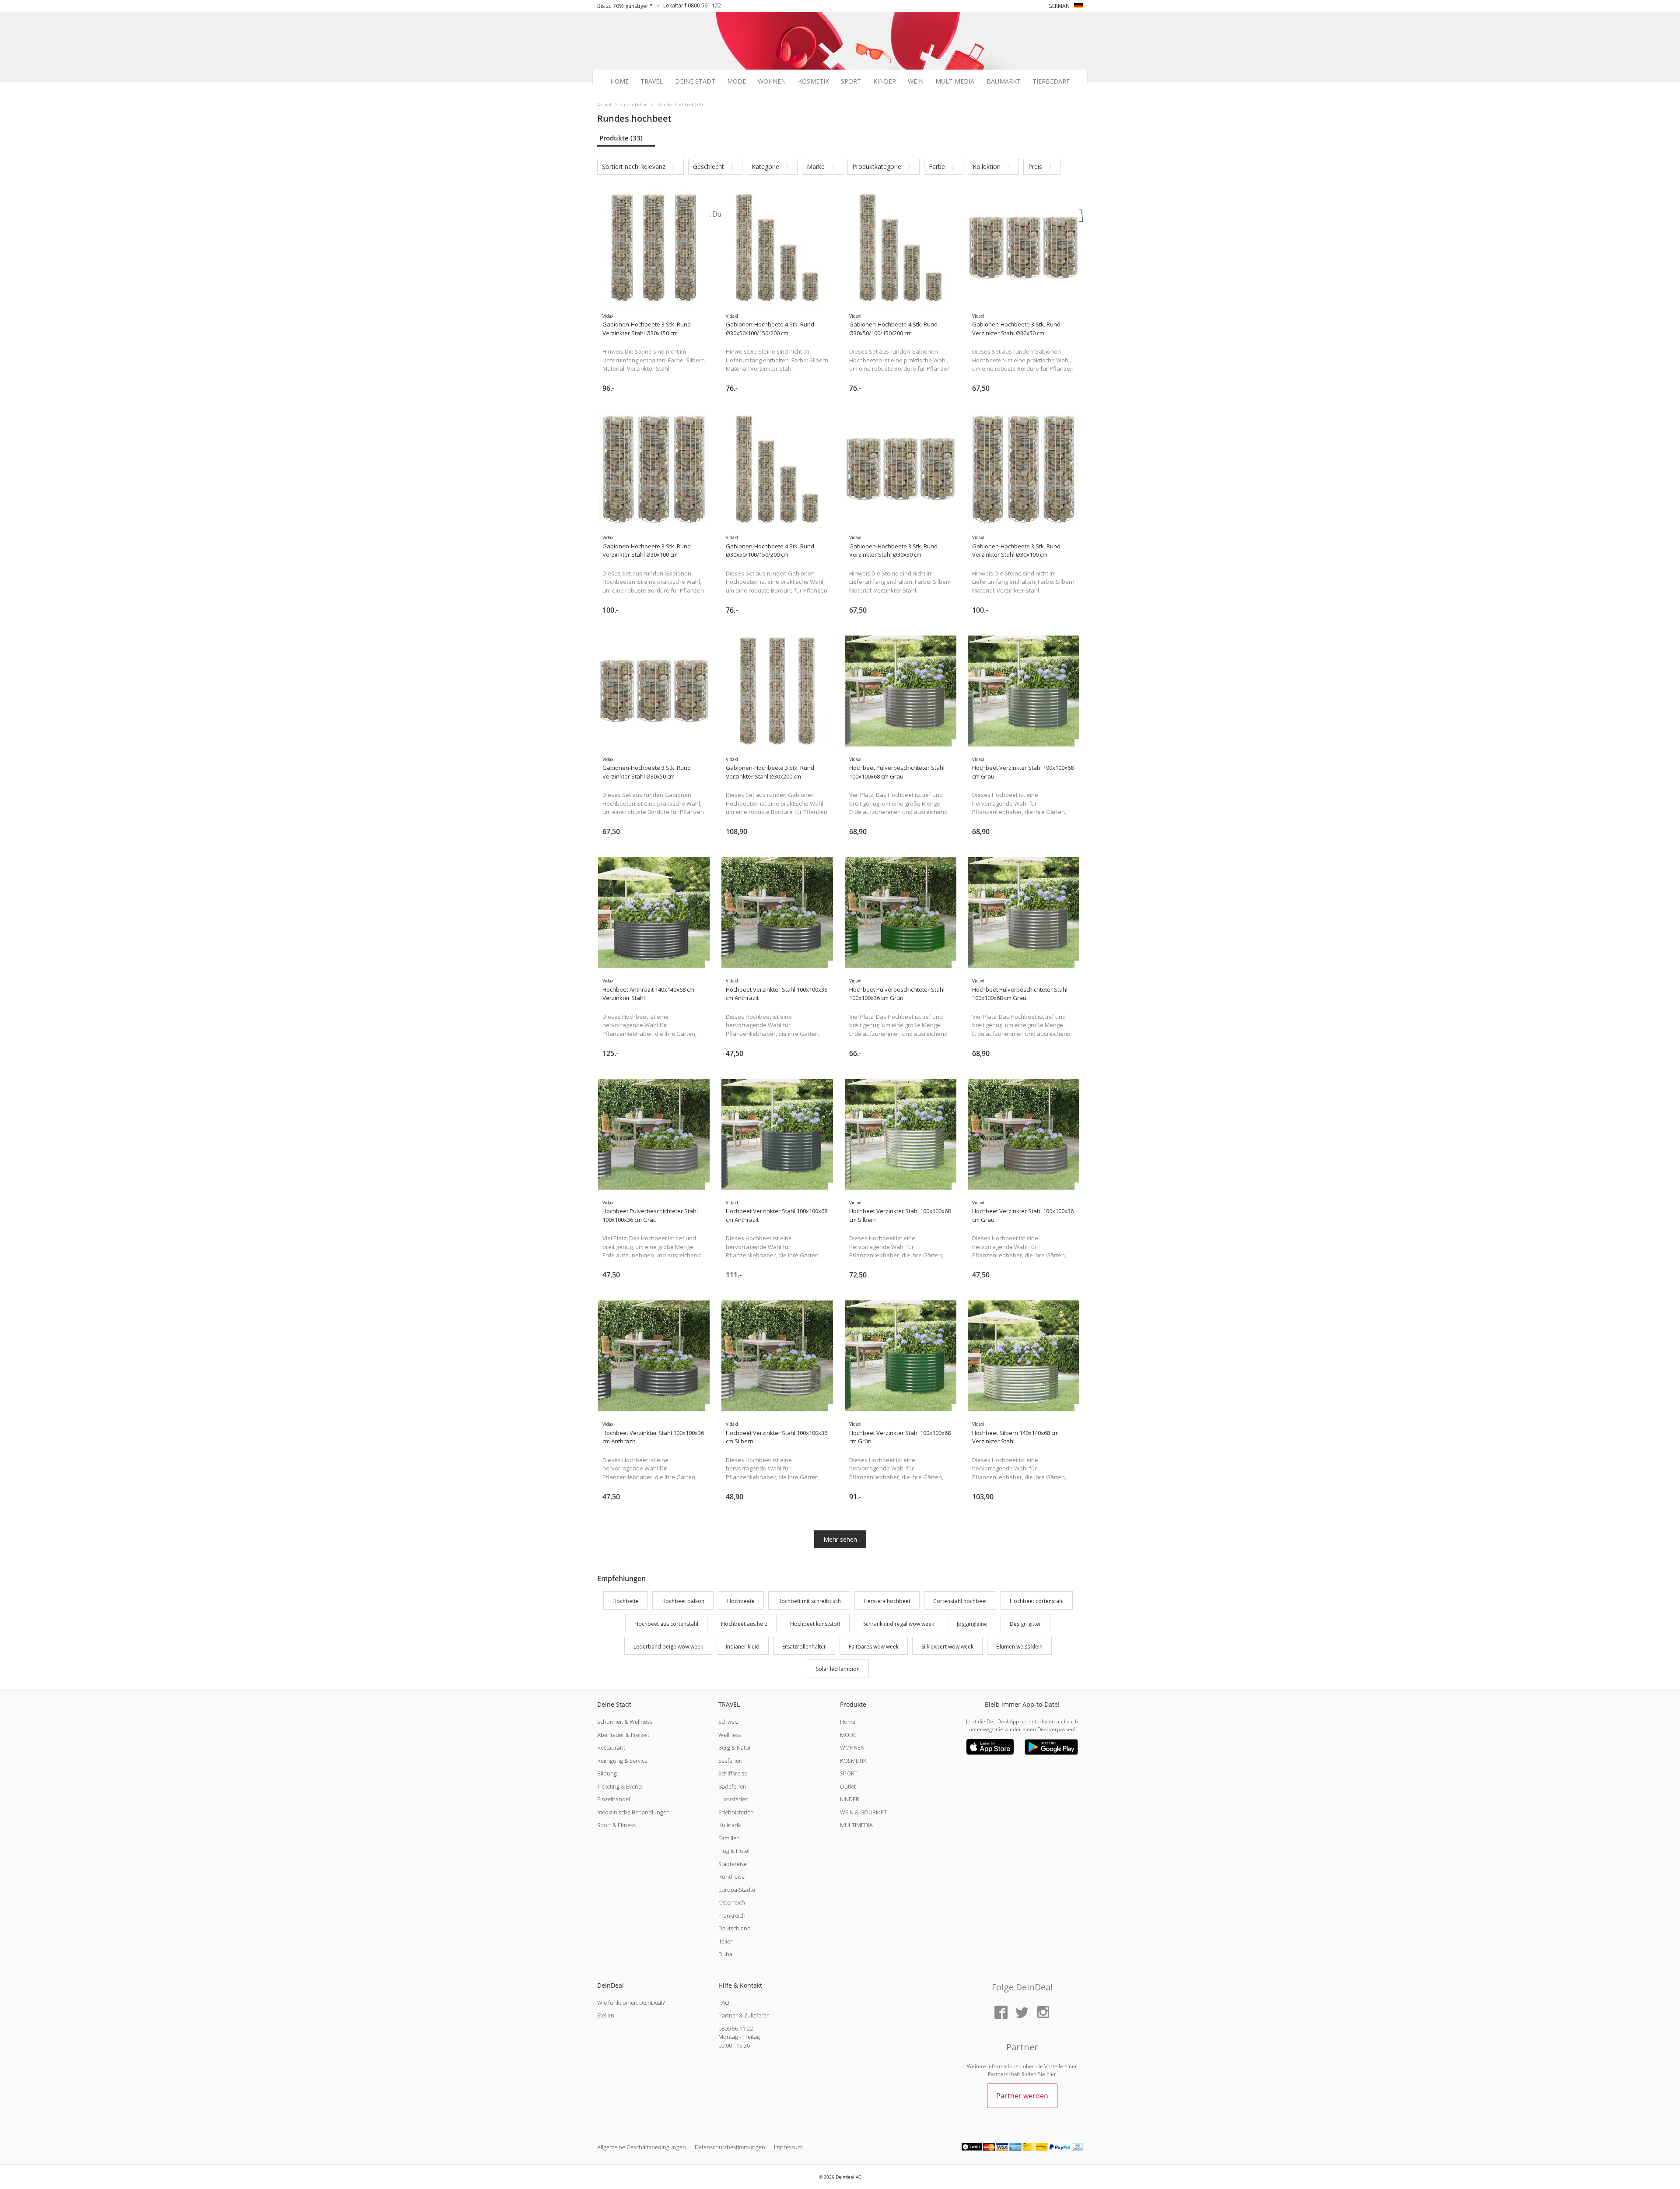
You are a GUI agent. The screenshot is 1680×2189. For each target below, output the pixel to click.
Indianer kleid (743, 1647)
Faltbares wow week (874, 1647)
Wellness (730, 1735)
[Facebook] (1001, 2013)
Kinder (885, 81)
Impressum (788, 2147)
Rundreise (731, 1877)
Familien (729, 1838)
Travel (652, 81)
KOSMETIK (853, 1761)
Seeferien (730, 1761)
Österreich (732, 1902)
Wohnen (772, 81)
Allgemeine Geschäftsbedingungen (642, 2147)
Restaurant (611, 1747)
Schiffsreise (733, 1773)
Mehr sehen (840, 1539)
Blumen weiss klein (1019, 1647)
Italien (726, 1941)
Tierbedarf (1051, 81)
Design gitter (1025, 1624)
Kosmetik (814, 81)
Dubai (726, 1954)
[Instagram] (1043, 2013)
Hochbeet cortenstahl (1037, 1601)
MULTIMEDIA (856, 1825)
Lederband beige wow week (668, 1647)
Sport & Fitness (616, 1825)
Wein (916, 81)
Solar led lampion (838, 1669)
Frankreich (732, 1915)
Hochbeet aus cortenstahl (666, 1624)
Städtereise (733, 1864)
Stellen (606, 2015)
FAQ (724, 2003)
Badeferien (732, 1786)
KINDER (850, 1799)
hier (1051, 2074)
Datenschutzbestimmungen (730, 2147)
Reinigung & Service (622, 1761)
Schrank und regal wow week (899, 1624)
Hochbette (626, 1601)
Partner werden (1022, 2096)
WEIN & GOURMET (863, 1812)
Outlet (848, 1786)
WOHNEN (852, 1747)
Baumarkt (1004, 81)
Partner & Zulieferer (744, 2015)
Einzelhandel (614, 1799)
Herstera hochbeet (887, 1601)
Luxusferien (733, 1799)
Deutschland (735, 1928)
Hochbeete (741, 1601)
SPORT (849, 1773)
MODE (848, 1735)
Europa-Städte (737, 1890)
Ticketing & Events (620, 1786)
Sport (851, 81)
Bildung (607, 1773)
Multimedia (955, 81)
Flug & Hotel (734, 1851)
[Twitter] (1022, 2013)
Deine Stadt (695, 81)
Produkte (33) (621, 138)
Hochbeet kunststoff (815, 1624)
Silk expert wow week (947, 1647)
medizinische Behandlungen (633, 1812)
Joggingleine (972, 1624)
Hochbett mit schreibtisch (809, 1601)
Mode (737, 81)
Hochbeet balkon (683, 1601)
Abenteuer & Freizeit (623, 1735)
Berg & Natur (735, 1747)
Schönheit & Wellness (625, 1722)
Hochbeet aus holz (744, 1624)
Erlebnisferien (736, 1812)
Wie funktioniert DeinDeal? (631, 2003)
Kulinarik (730, 1825)
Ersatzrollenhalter (804, 1647)
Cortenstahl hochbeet (960, 1601)
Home (619, 81)
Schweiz (728, 1722)
